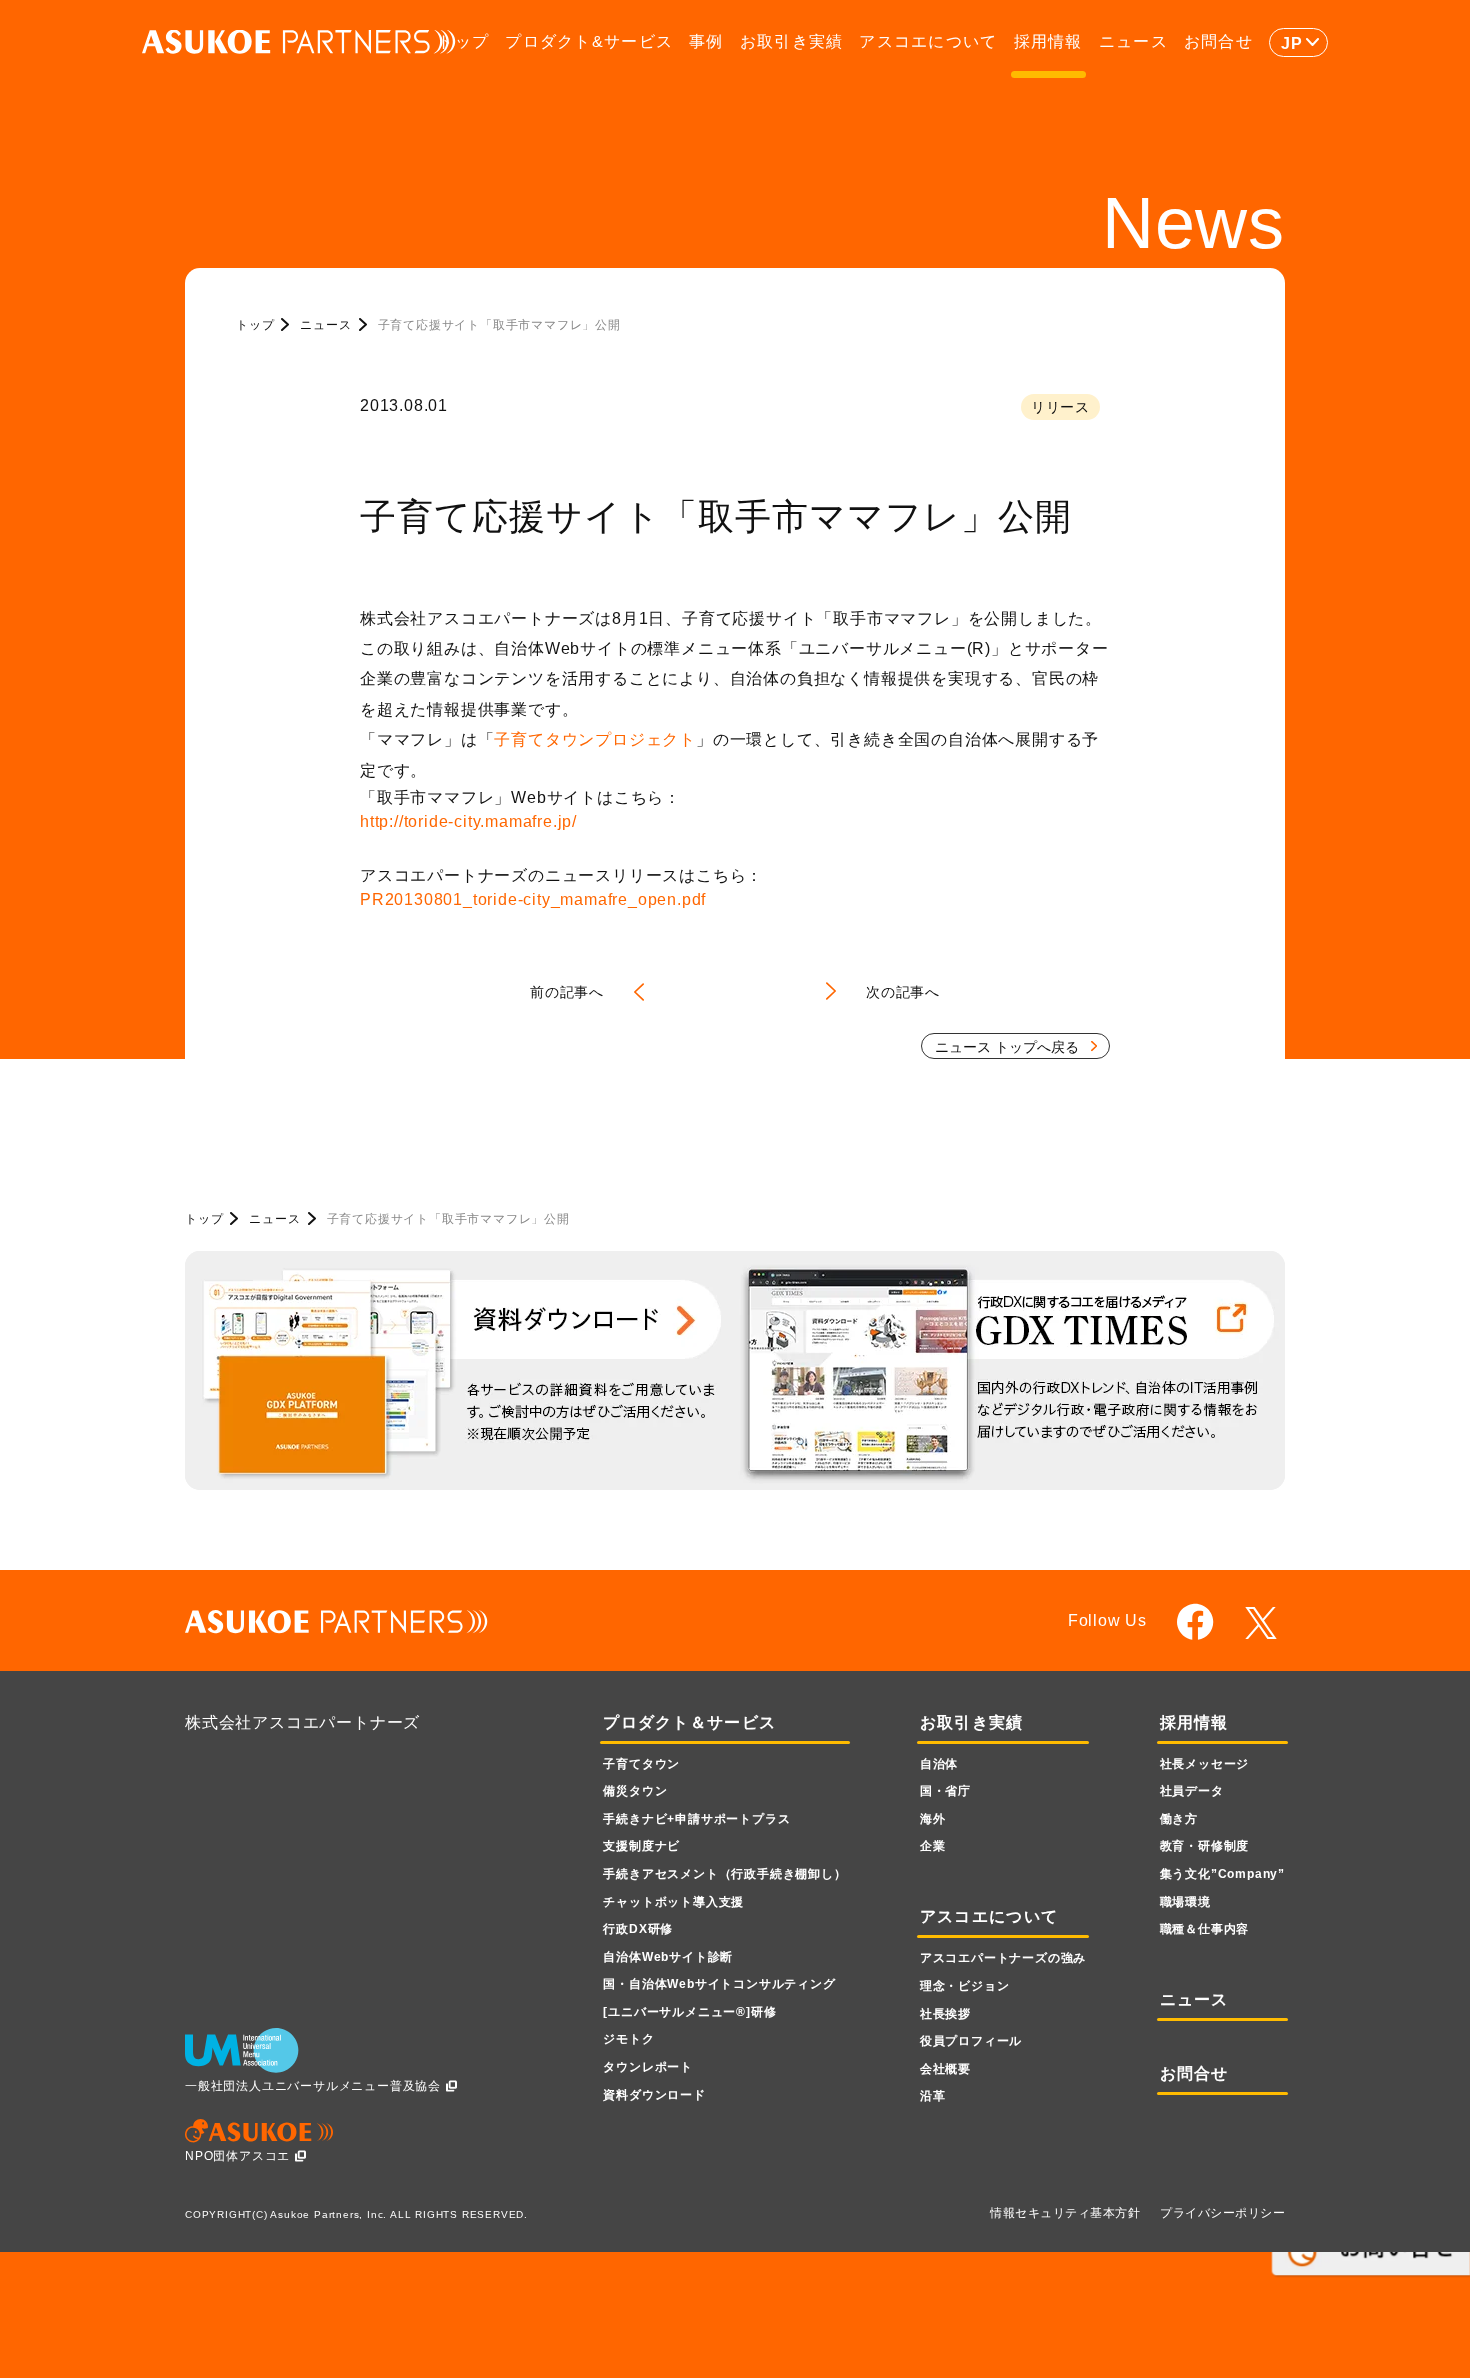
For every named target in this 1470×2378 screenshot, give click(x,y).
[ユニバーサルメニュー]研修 (689, 2012)
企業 (933, 1846)
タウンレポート (648, 2067)
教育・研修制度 (1205, 1846)
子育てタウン (641, 1764)
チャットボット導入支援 (673, 1902)
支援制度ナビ (641, 1846)
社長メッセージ (1205, 1764)
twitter (1264, 1623)
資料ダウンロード (654, 2095)
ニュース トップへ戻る (1007, 1047)
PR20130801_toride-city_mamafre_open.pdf (533, 899)
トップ (463, 41)
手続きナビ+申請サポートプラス (696, 1819)
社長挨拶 (945, 2014)
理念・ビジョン (965, 1986)
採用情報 (1048, 41)
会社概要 (945, 2069)
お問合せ (1218, 41)
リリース (1060, 407)
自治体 (939, 1764)
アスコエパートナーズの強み (1003, 1958)
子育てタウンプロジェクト (595, 739)
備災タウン (635, 1791)
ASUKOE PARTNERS (299, 42)
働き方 (1179, 1819)
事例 (706, 41)
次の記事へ (903, 992)
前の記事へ (567, 992)
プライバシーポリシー (1222, 2213)
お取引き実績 (792, 41)
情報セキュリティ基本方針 (1065, 2213)
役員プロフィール (971, 2041)
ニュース (1133, 41)
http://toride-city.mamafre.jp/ (468, 821)
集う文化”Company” (1222, 1874)
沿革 (933, 2096)
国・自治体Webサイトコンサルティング (719, 1984)
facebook (1195, 1621)
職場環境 (1185, 1902)
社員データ (1192, 1791)
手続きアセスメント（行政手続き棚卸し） (724, 1874)
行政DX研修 (638, 1929)
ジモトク (628, 2039)
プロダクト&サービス (589, 41)
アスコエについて (928, 41)
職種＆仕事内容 (1205, 1929)
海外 (933, 1819)
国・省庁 (945, 1791)
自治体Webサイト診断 (668, 1957)
